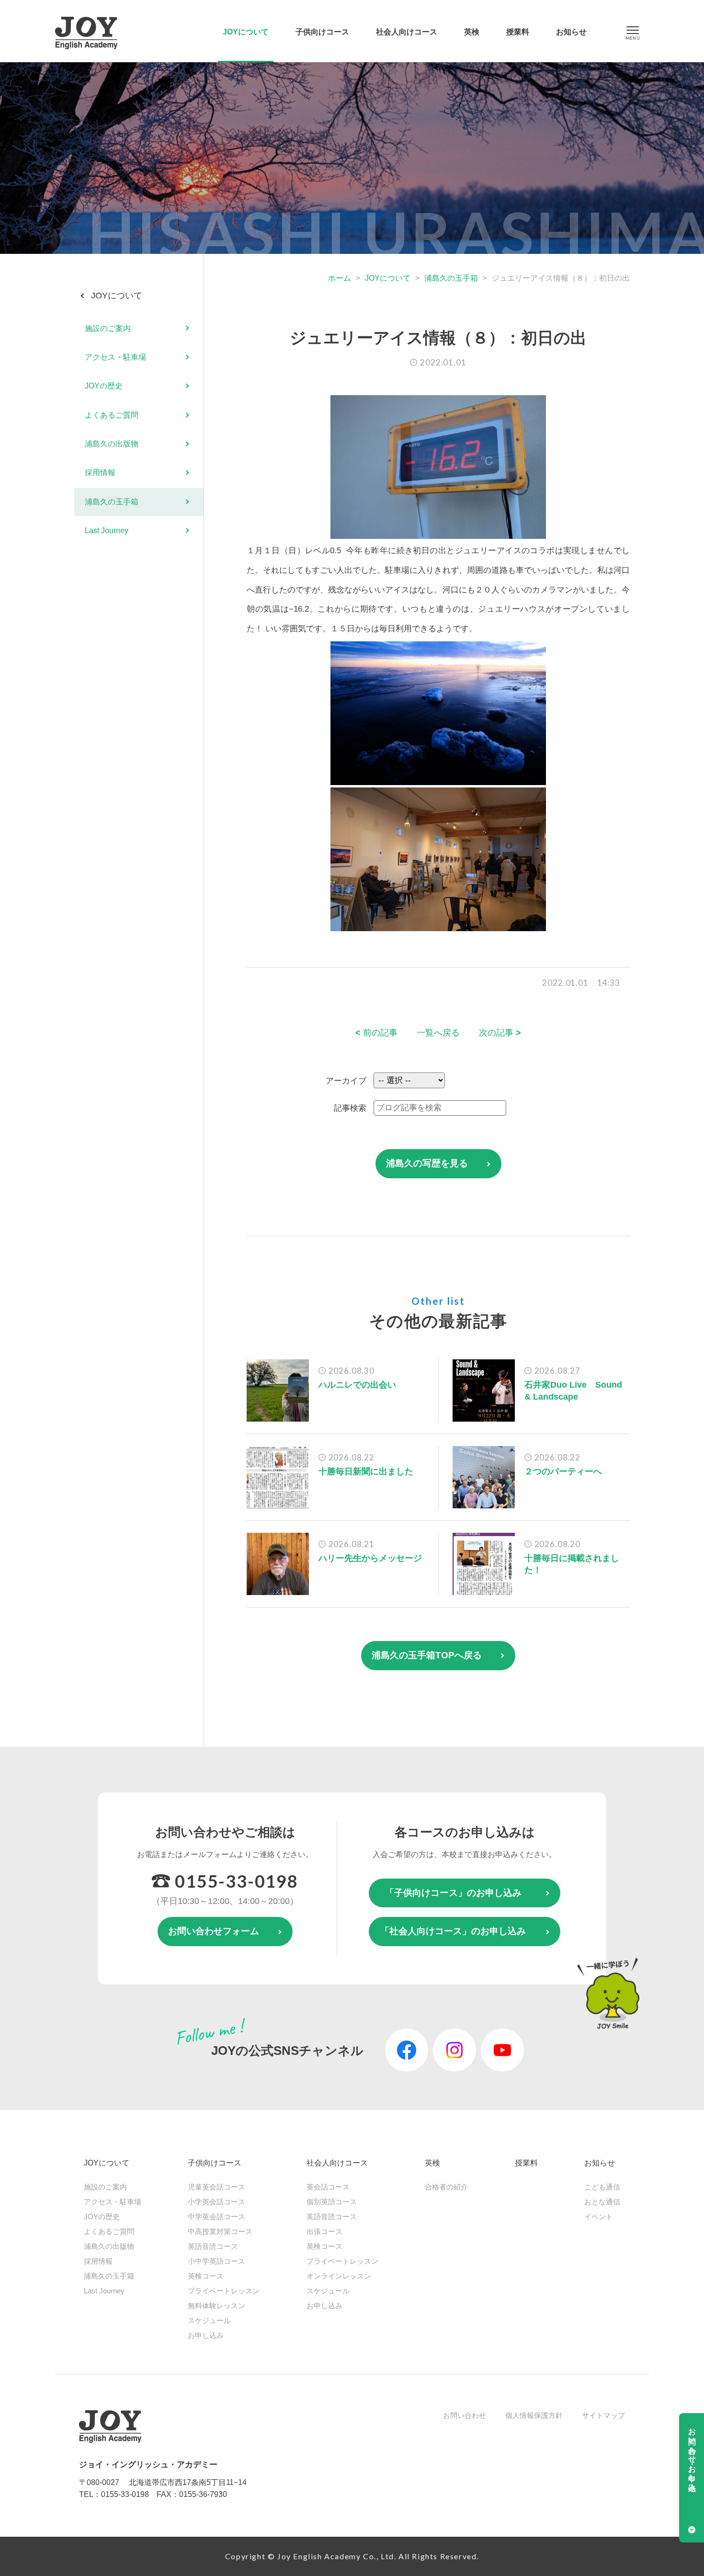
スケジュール (209, 2320)
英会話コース (328, 2187)
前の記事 (376, 1033)
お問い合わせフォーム (214, 1931)
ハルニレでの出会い (357, 1385)
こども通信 (602, 2187)
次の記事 (500, 1033)
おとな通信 (602, 2202)
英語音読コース (213, 2246)
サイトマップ (603, 2415)
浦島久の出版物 (112, 444)
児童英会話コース (216, 2187)
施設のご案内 (108, 328)
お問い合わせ (465, 2415)
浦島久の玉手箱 (451, 278)
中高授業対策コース (220, 2231)
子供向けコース (322, 32)
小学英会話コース (216, 2202)
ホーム (340, 278)
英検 (472, 32)
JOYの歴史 (104, 386)
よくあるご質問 (112, 415)
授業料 (518, 32)
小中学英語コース (216, 2261)
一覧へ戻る (438, 1033)
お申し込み (206, 2335)
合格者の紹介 (446, 2187)
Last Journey (107, 530)
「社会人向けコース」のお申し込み (453, 1931)
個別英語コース (332, 2202)
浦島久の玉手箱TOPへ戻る (427, 1655)
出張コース (324, 2231)
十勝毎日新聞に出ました (366, 1471)
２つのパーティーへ (563, 1471)
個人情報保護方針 (534, 2415)
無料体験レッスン (216, 2306)
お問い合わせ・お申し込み (692, 2455)
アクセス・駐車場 (115, 357)
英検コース (206, 2276)
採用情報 (100, 473)
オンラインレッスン (339, 2276)
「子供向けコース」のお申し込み (453, 1893)
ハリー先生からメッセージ (370, 1558)
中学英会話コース (216, 2217)
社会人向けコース (407, 32)
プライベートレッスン (224, 2291)
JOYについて (246, 32)
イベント (599, 2217)
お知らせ (571, 32)
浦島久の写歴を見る (427, 1163)
